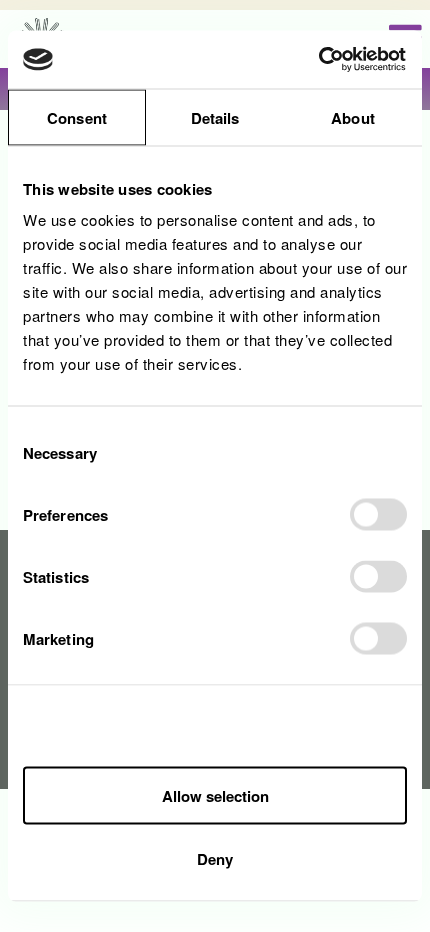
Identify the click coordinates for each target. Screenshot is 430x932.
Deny (215, 859)
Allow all (215, 730)
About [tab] (353, 117)
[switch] (378, 515)
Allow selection (215, 795)
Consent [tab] (77, 117)
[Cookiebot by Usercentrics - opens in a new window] (319, 60)
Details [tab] (215, 117)
